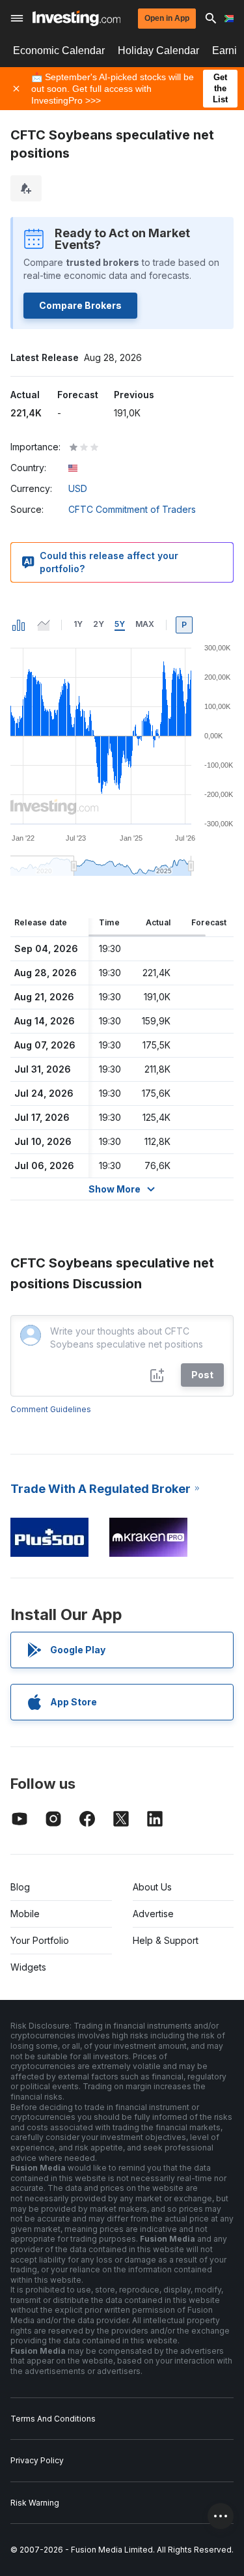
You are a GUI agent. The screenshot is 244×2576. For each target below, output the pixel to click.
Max (145, 624)
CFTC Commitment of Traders (132, 509)
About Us (152, 1887)
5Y (120, 624)
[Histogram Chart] (19, 625)
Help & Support (166, 1940)
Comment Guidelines (51, 1409)
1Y (78, 624)
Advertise (153, 1914)
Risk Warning (35, 2503)
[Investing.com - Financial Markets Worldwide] (76, 18)
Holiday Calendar (158, 51)
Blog (20, 1887)
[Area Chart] (44, 625)
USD (78, 488)
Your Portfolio (40, 1940)
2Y (99, 624)
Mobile (25, 1914)
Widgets (28, 1967)
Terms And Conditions (53, 2419)
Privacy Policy (37, 2460)
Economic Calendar (59, 51)
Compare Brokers (80, 305)
